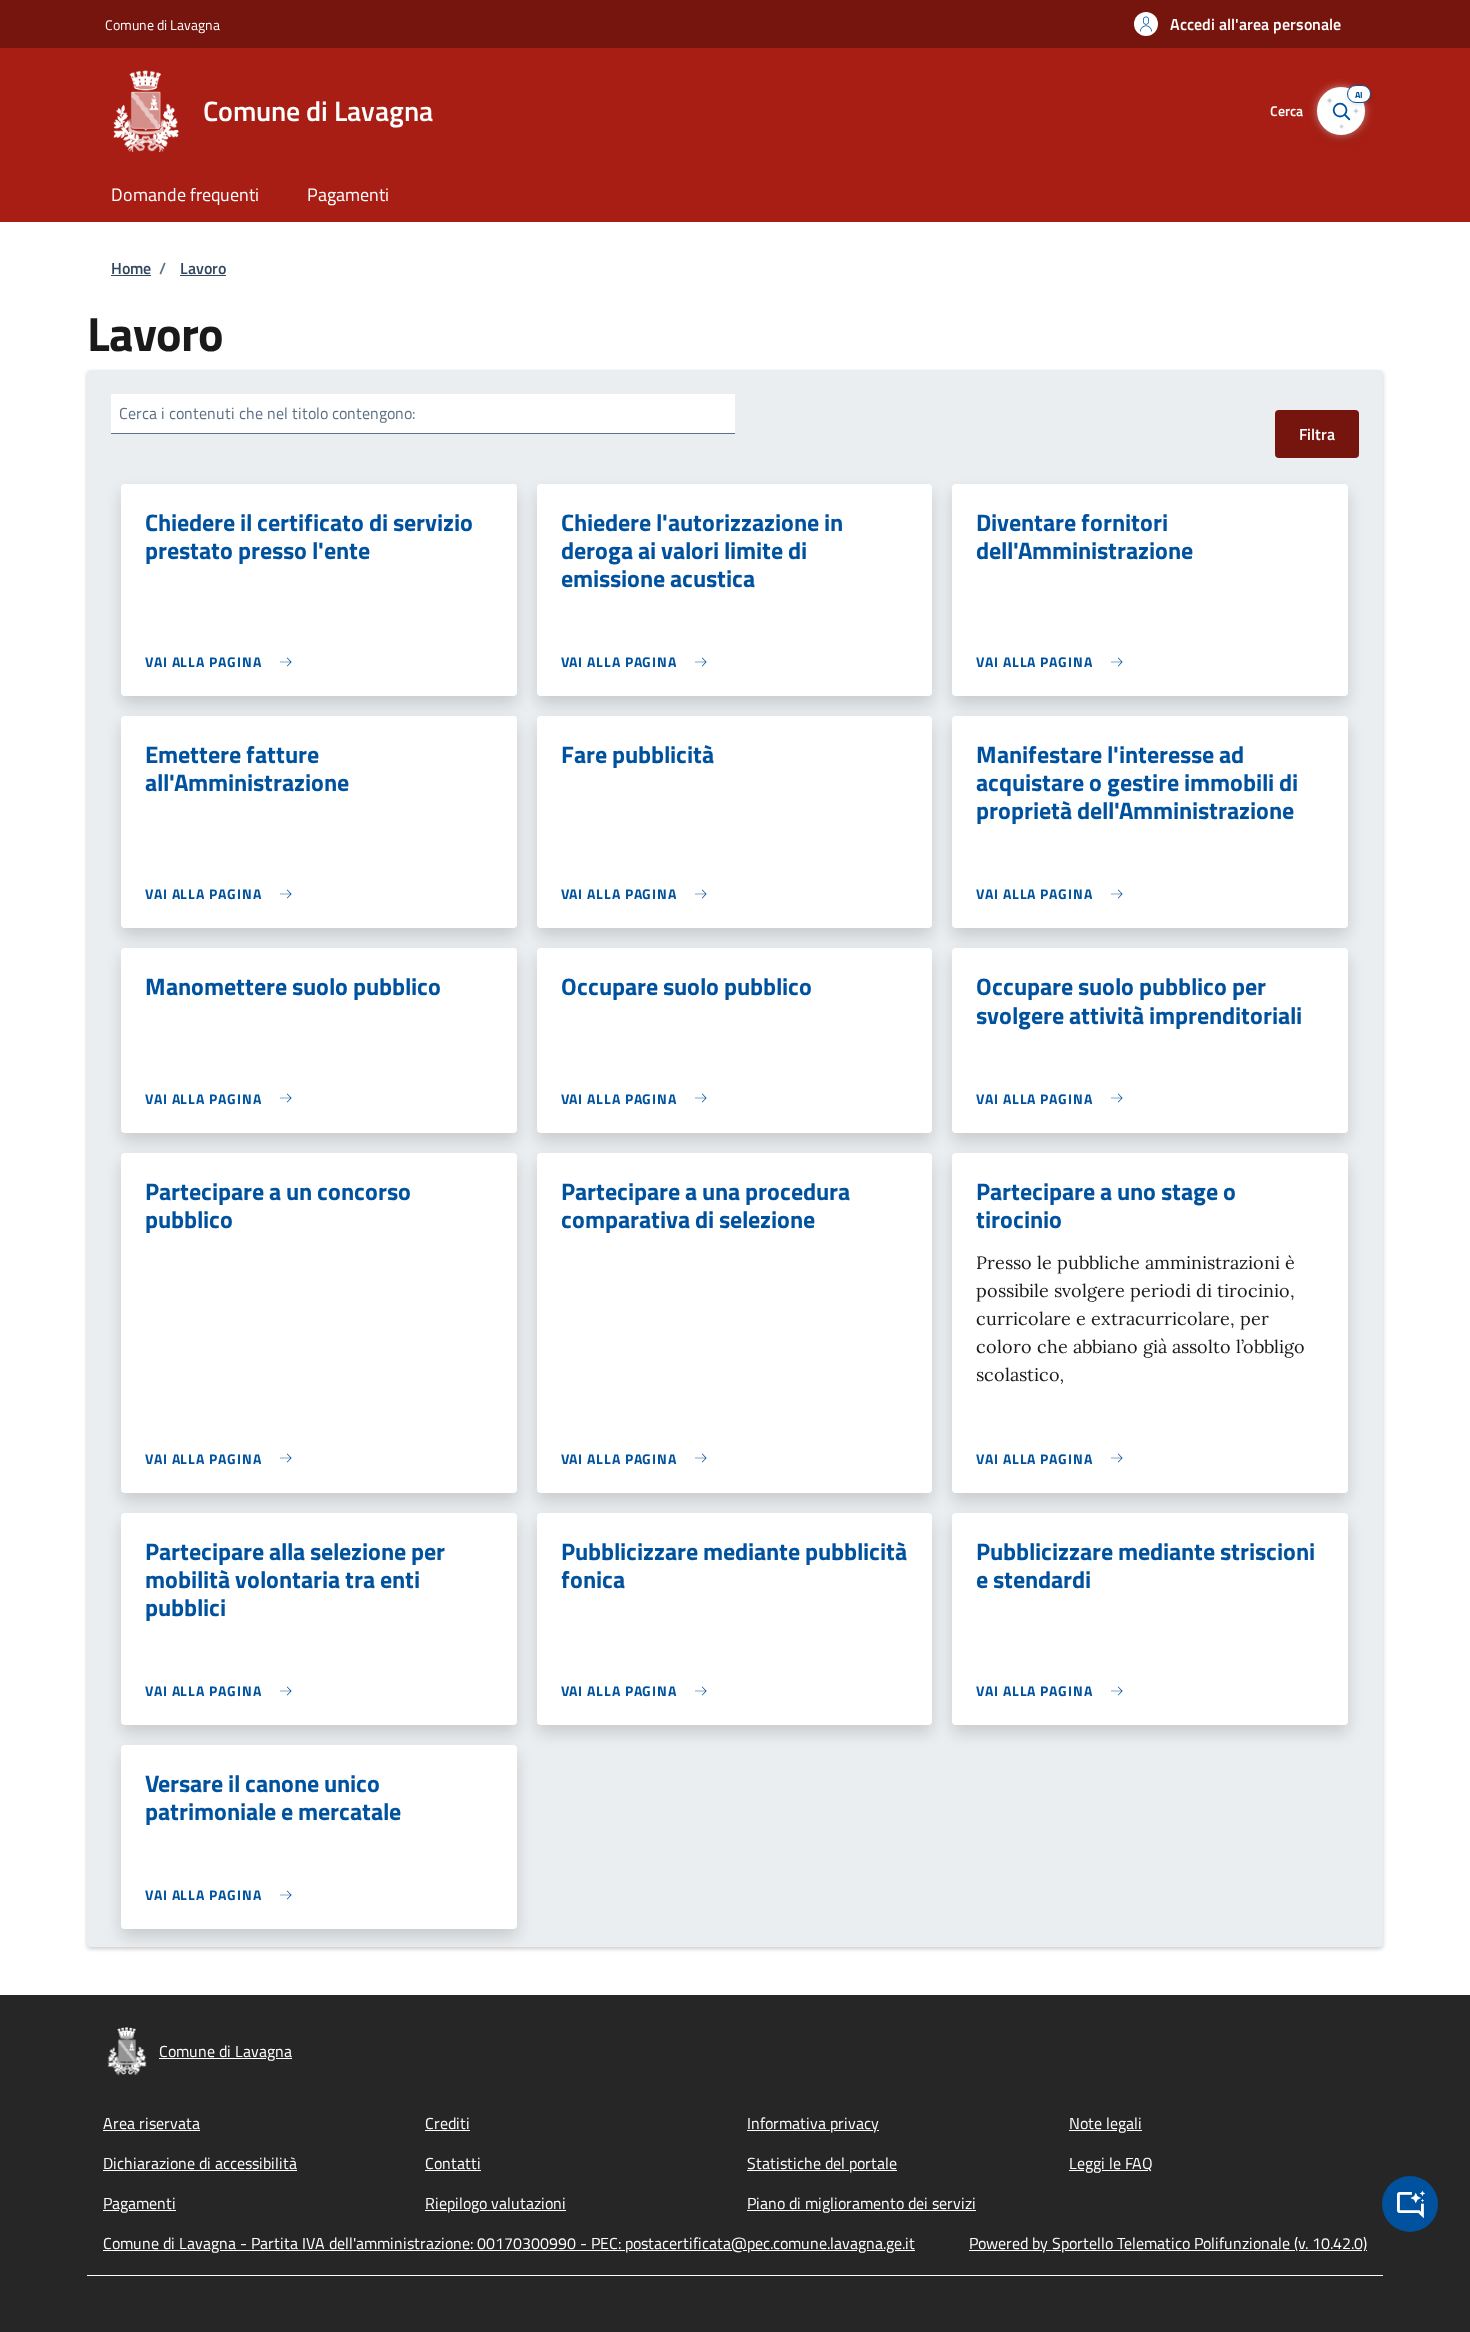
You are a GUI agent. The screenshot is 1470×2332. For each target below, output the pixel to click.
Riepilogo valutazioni (495, 2203)
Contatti (453, 2163)
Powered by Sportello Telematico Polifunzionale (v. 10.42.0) (1168, 2243)
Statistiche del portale (822, 2163)
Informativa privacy (813, 2123)
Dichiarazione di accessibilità (200, 2163)
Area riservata (151, 2123)
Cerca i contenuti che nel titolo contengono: (267, 413)
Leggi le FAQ (1111, 2163)
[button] (1237, 24)
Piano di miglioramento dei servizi (861, 2203)
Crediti (447, 2123)
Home (131, 268)
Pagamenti (139, 2203)
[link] (223, 661)
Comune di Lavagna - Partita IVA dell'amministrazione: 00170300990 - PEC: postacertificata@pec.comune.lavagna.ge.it (509, 2243)
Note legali (1105, 2123)
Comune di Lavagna (162, 24)
